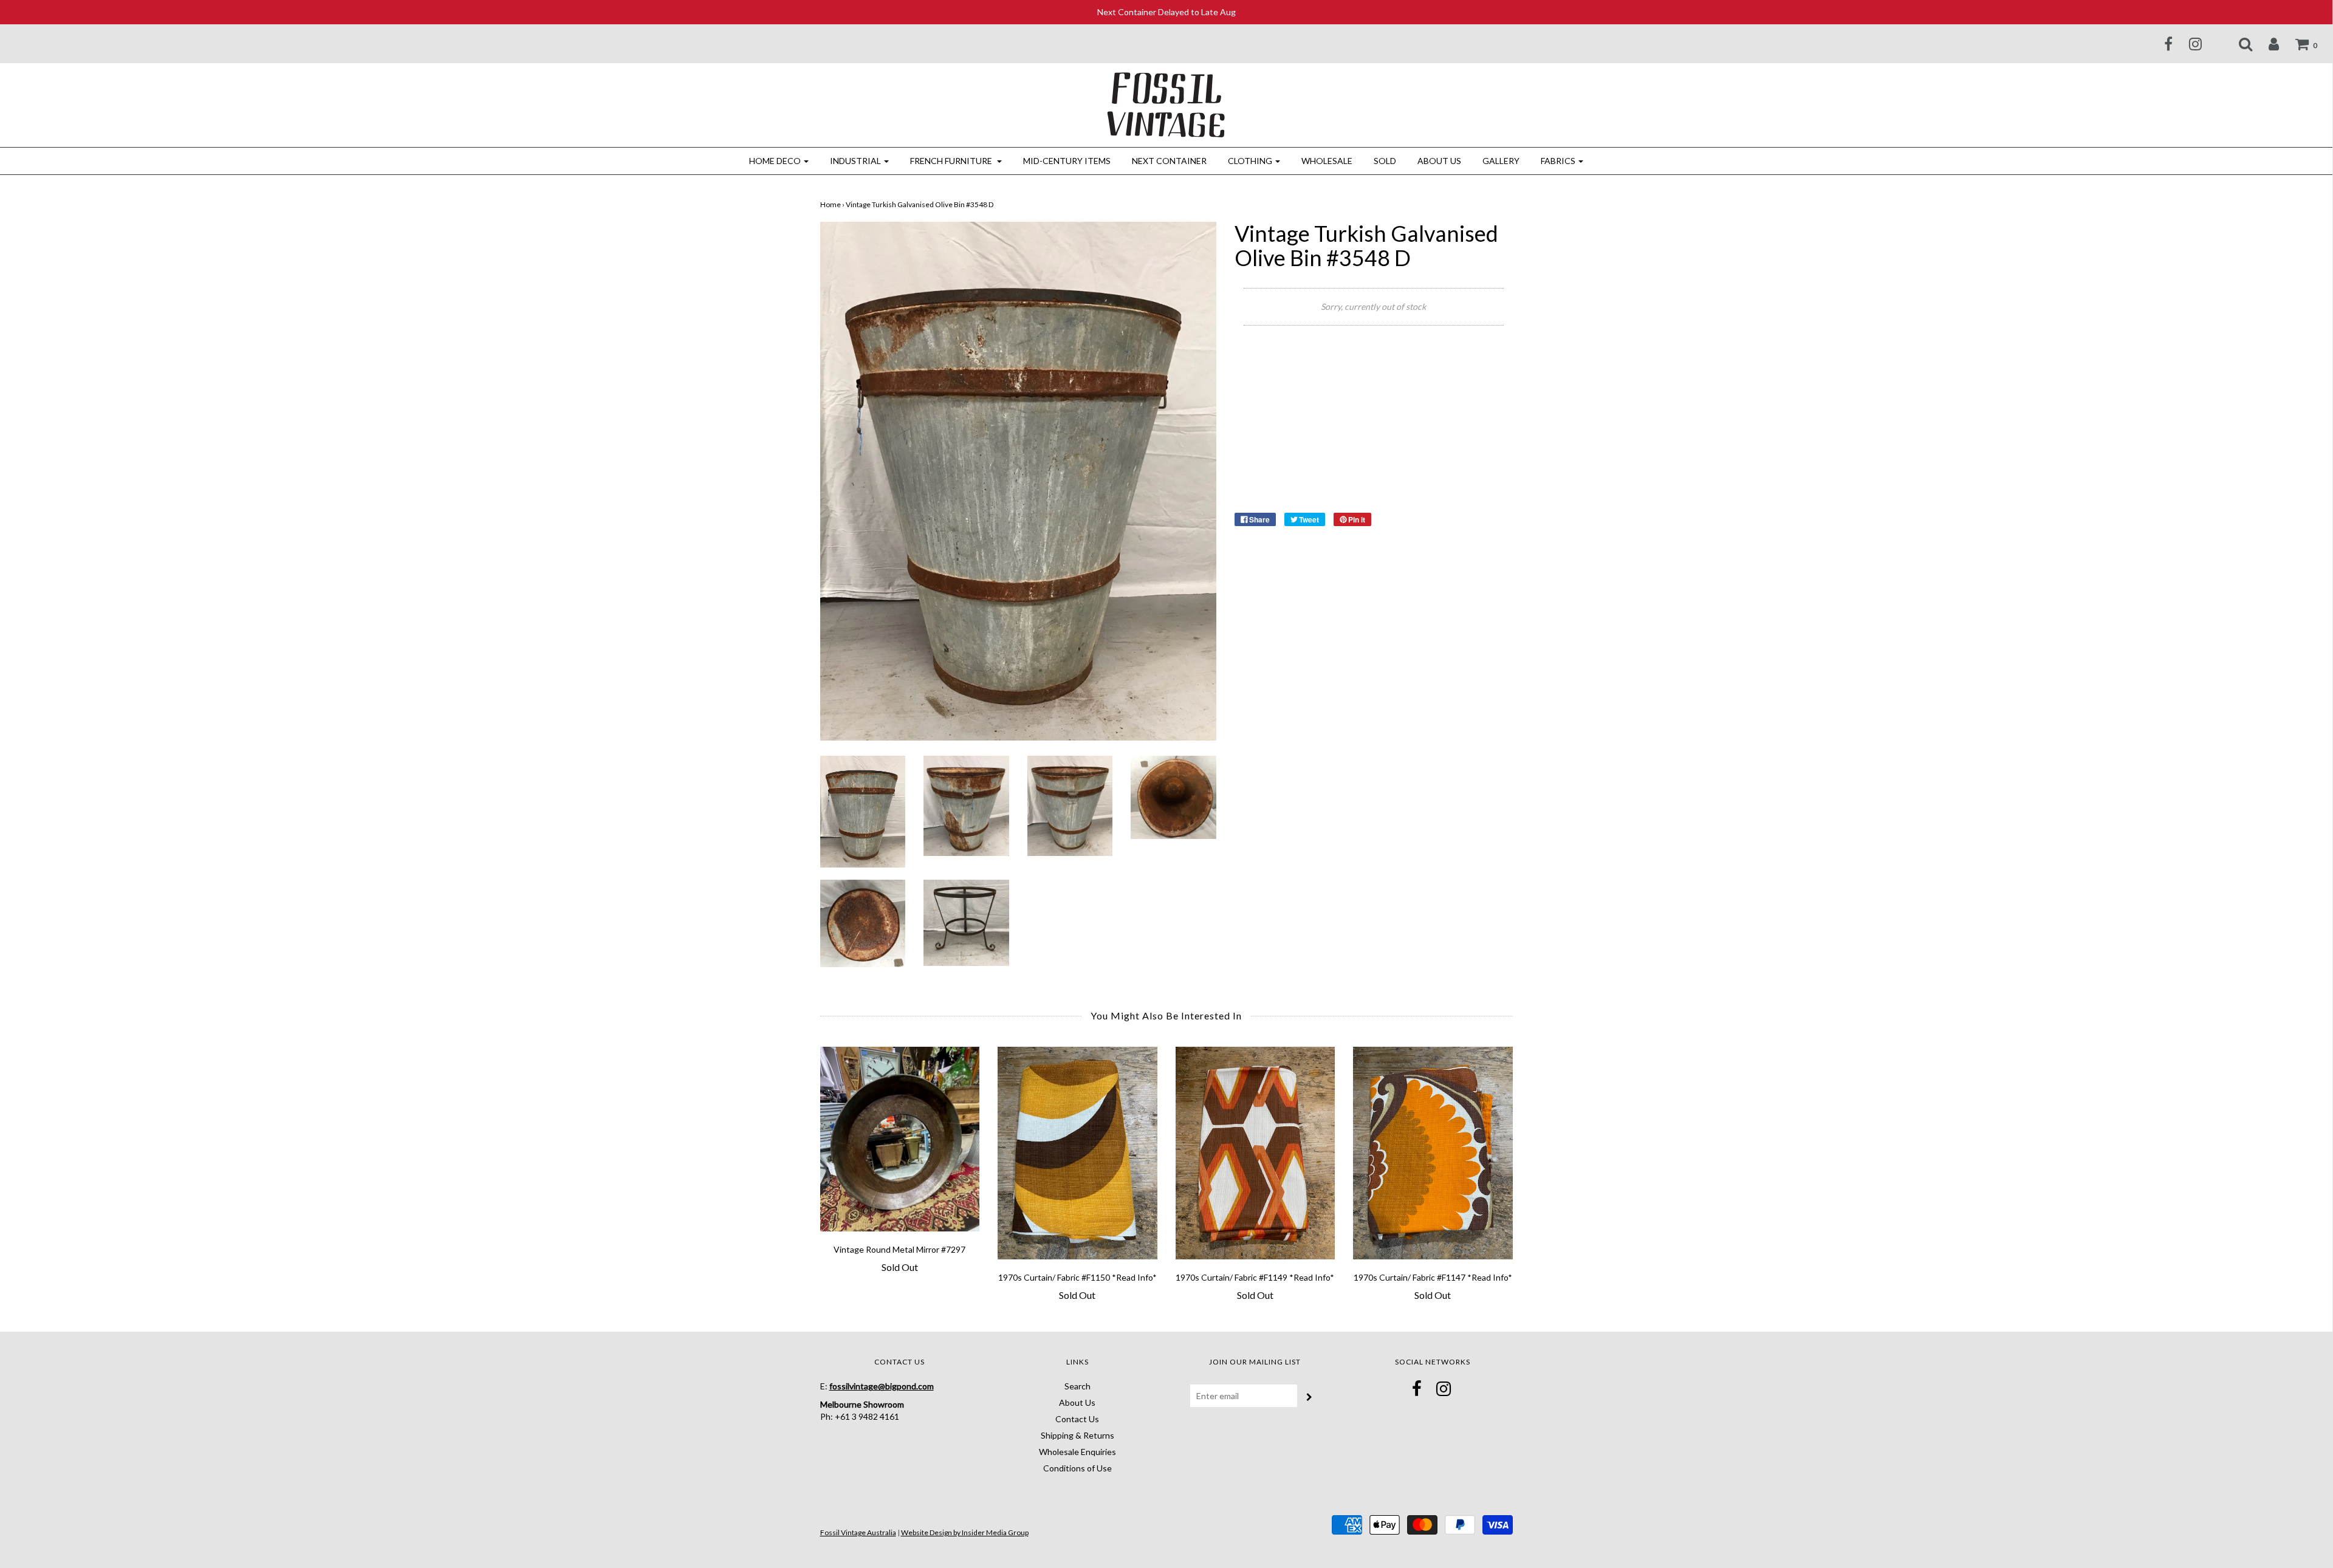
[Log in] (2266, 44)
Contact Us (1077, 1419)
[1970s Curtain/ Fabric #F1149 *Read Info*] (1256, 1153)
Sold (1385, 161)
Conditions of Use (1077, 1468)
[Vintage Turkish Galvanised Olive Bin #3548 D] (863, 811)
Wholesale (1327, 161)
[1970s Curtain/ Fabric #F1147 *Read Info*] (1433, 1153)
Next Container (1169, 161)
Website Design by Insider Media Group (965, 1532)
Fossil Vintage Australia (858, 1532)
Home (831, 204)
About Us (1439, 161)
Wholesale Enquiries (1077, 1452)
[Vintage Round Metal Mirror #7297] (900, 1139)
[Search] (2238, 44)
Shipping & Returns (1077, 1435)
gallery (1501, 161)
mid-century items (1067, 161)
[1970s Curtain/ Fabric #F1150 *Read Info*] (1077, 1153)
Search (1077, 1386)
